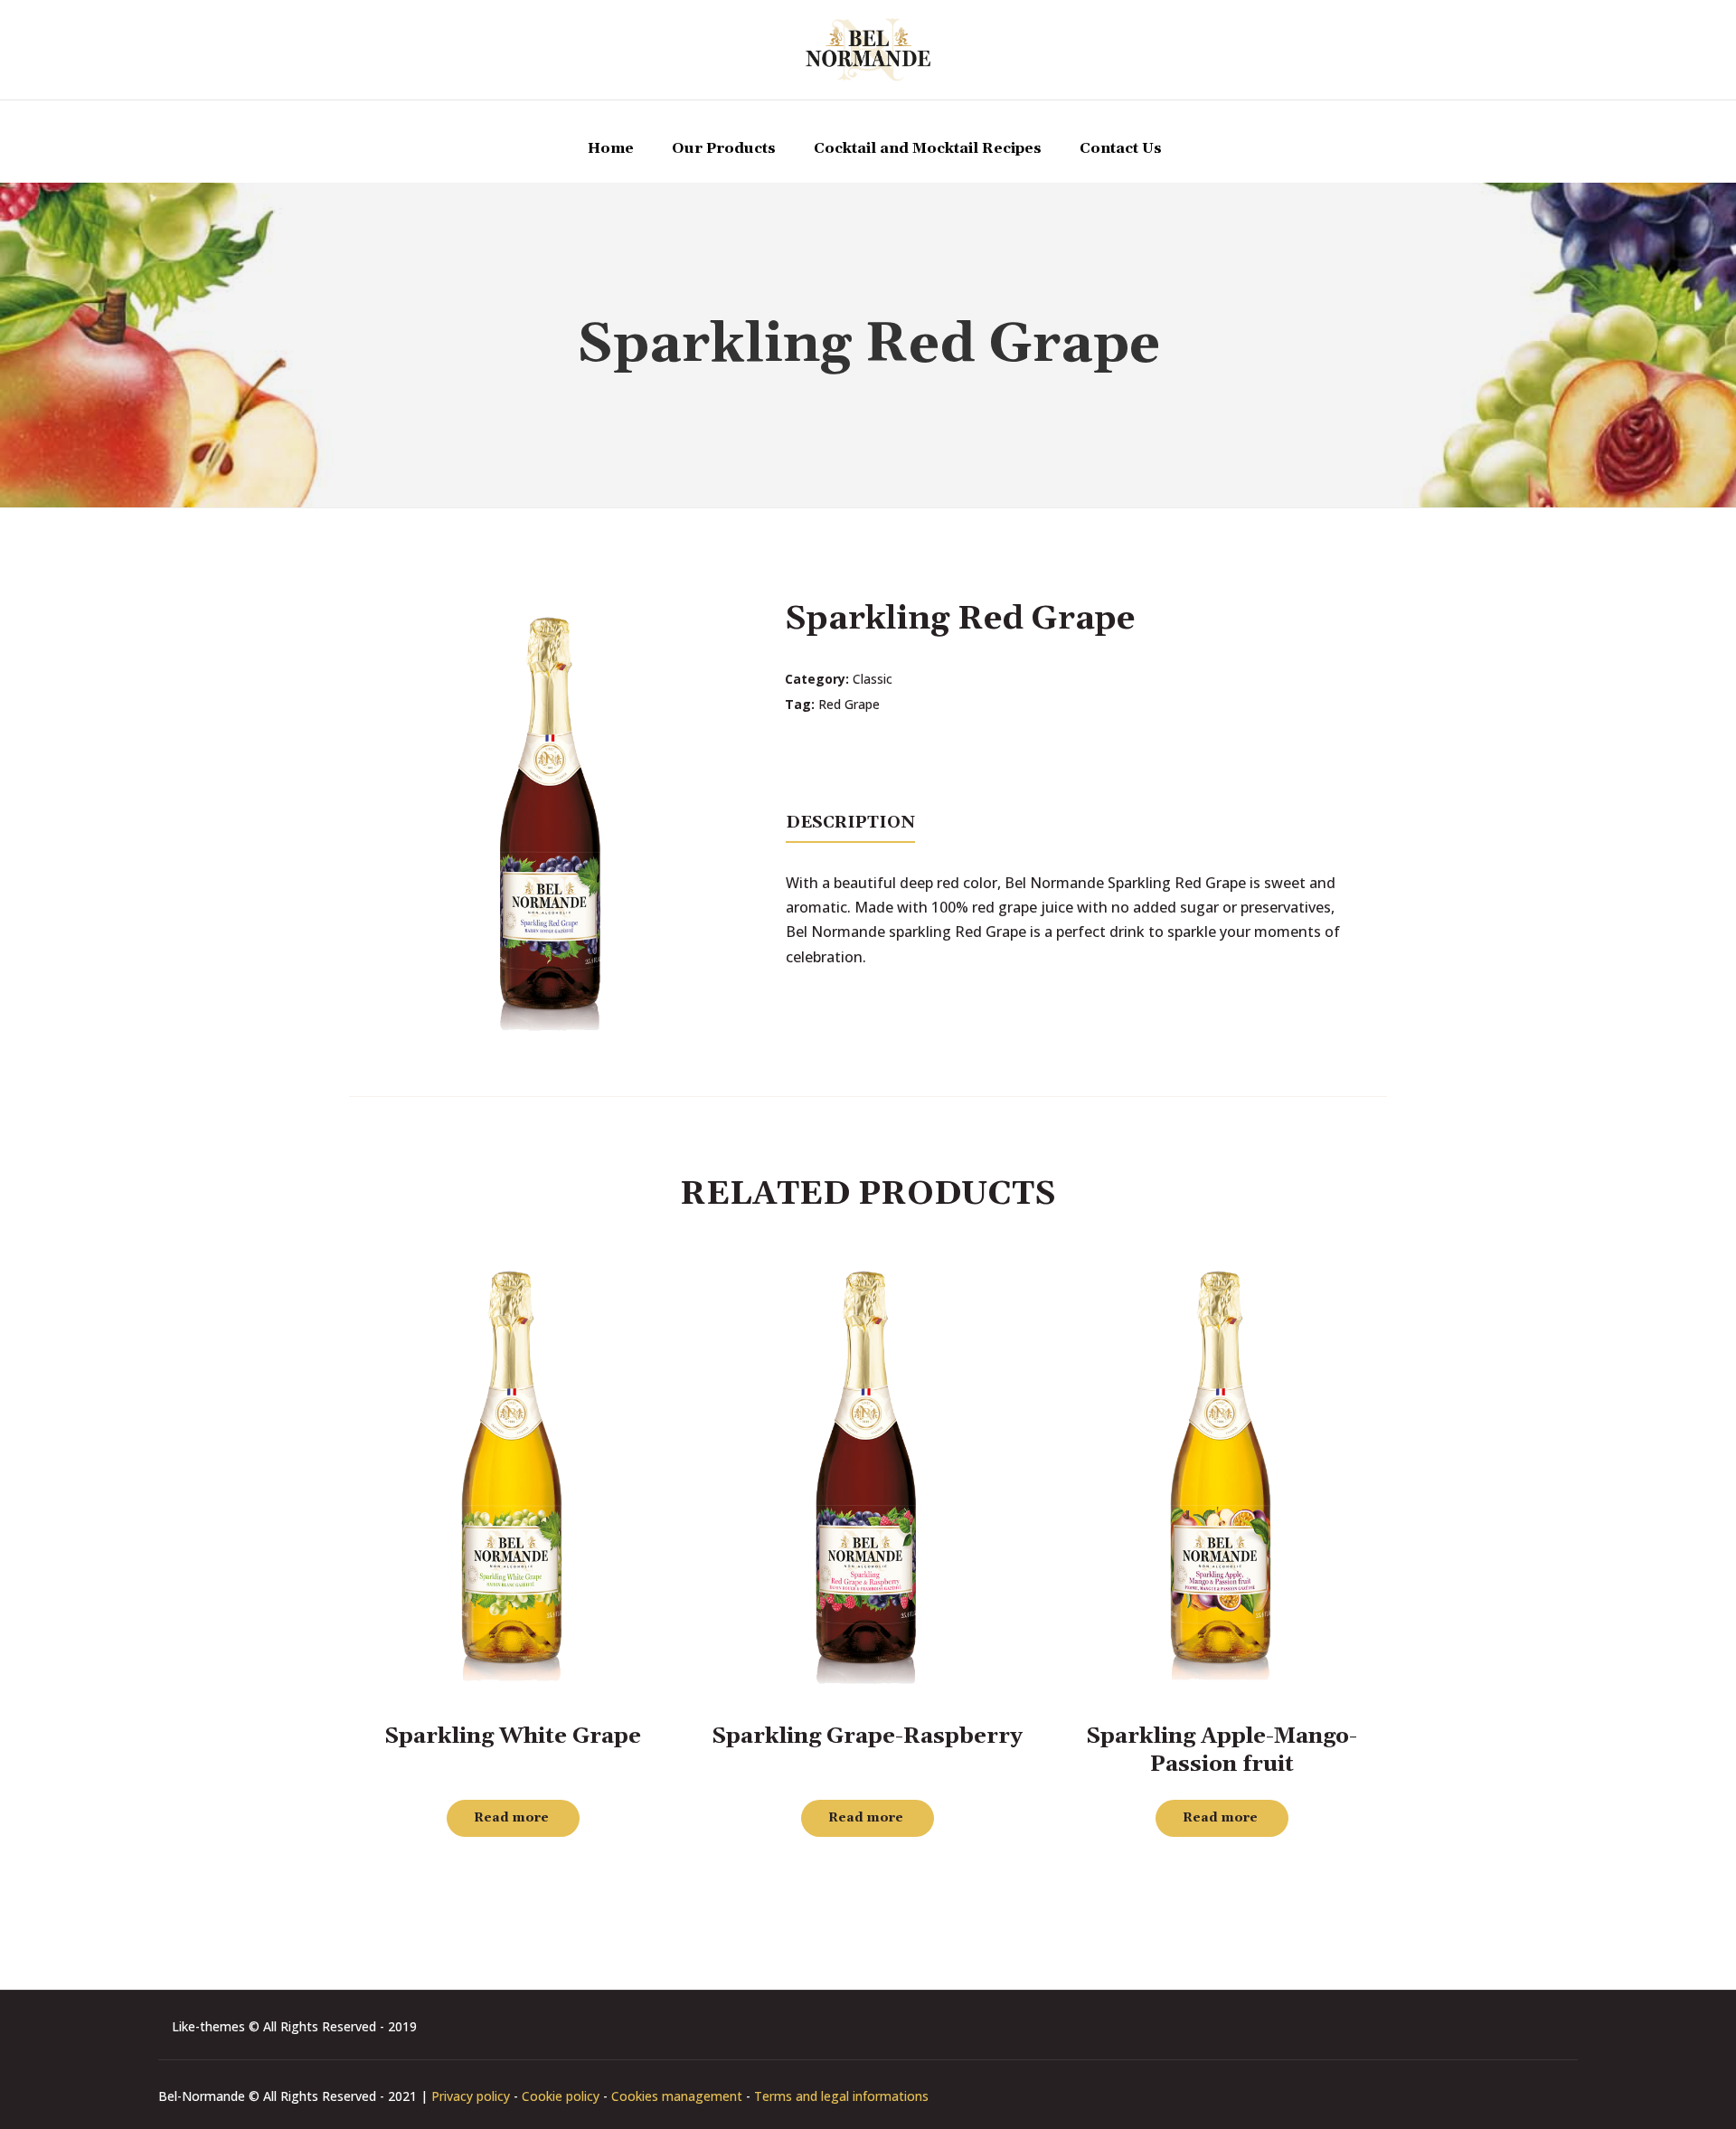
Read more (511, 1818)
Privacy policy (471, 2096)
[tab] (850, 821)
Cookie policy (561, 2096)
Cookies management (677, 2096)
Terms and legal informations (841, 2096)
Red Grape (849, 704)
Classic (873, 679)
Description (850, 823)
